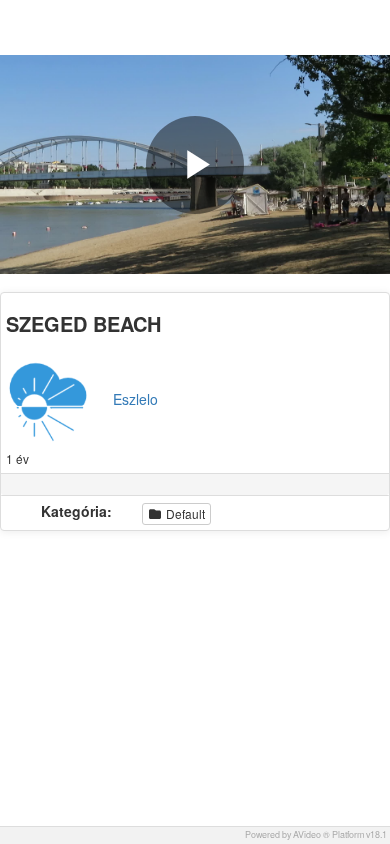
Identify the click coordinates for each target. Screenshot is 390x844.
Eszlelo (135, 399)
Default (184, 513)
